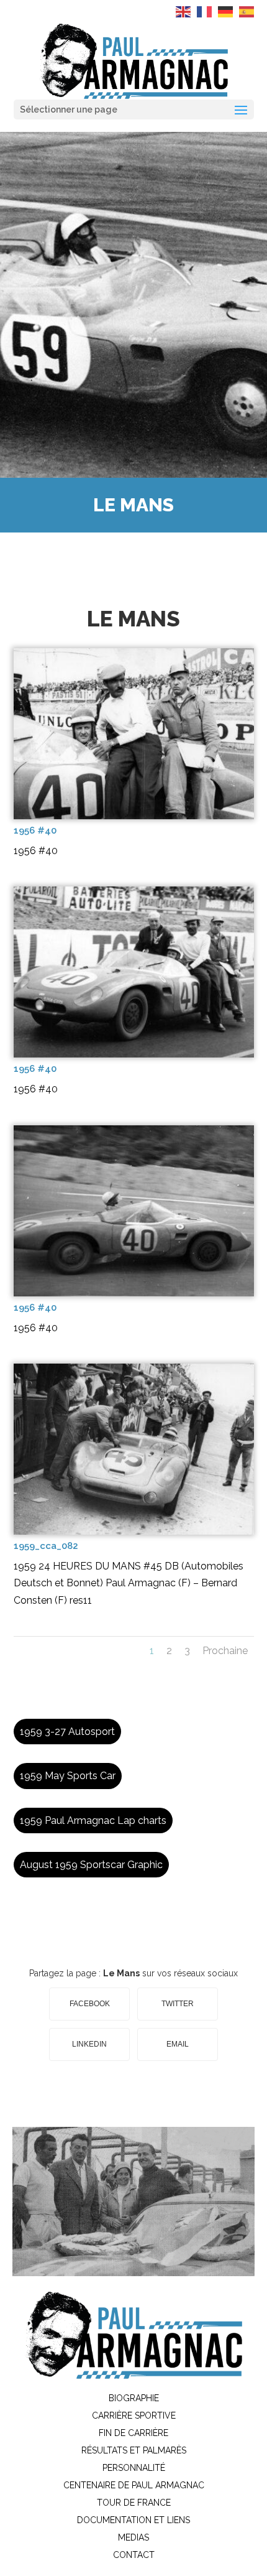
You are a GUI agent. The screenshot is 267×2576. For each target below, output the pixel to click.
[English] (184, 11)
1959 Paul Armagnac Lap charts (93, 1820)
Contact (134, 2555)
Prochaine (225, 1651)
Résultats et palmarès (134, 2450)
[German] (226, 11)
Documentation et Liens (133, 2520)
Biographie (134, 2398)
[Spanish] (247, 11)
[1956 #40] (134, 816)
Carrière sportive (134, 2416)
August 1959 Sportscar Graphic (91, 1865)
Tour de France (134, 2503)
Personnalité (134, 2468)
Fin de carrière (133, 2433)
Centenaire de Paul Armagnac (134, 2485)
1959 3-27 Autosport (67, 1732)
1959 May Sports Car (68, 1776)
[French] (205, 11)
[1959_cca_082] (134, 1532)
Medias (133, 2537)
